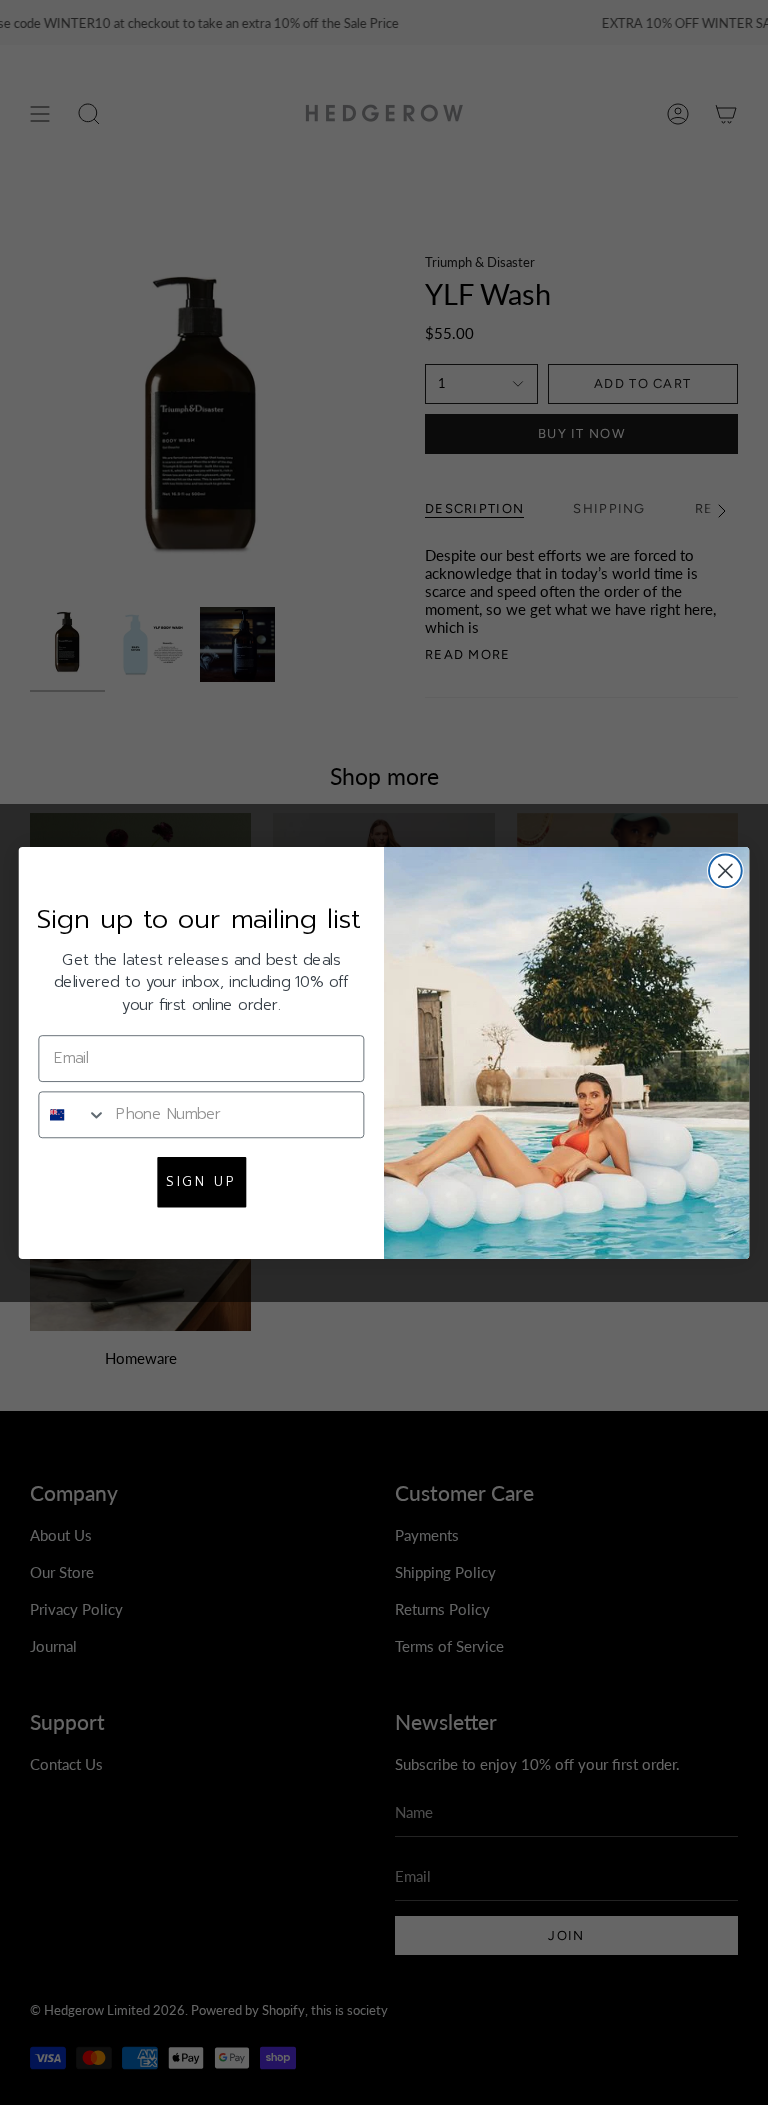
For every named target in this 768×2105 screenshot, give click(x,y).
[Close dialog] (725, 870)
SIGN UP (201, 1181)
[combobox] (72, 1113)
